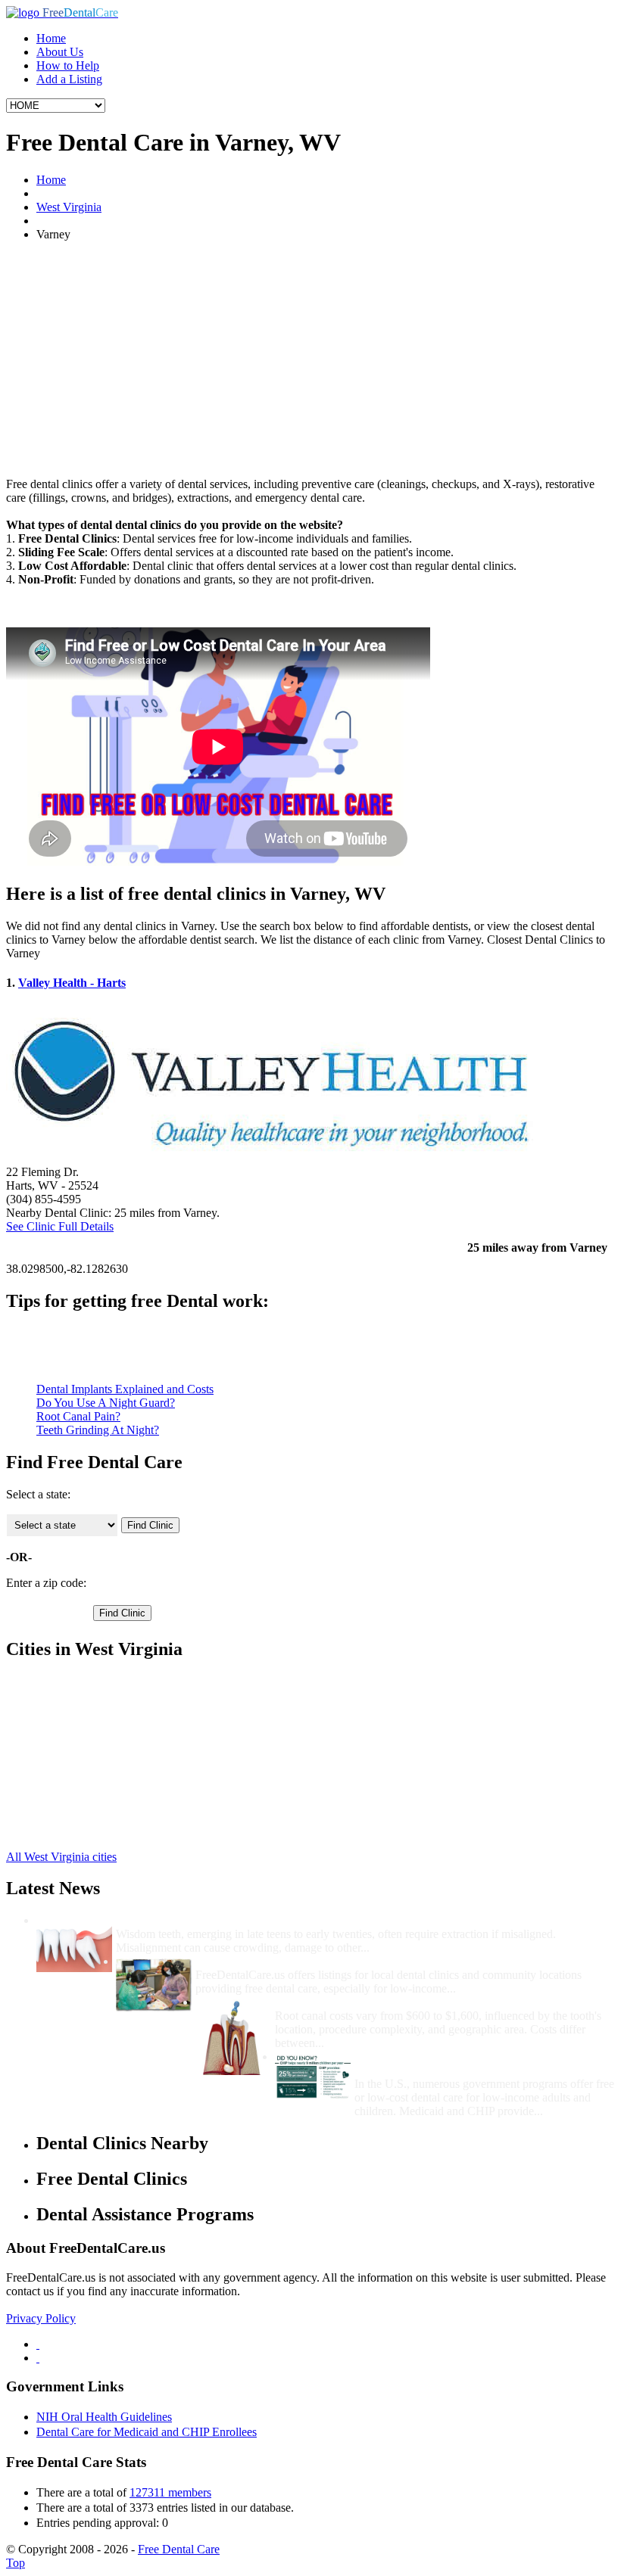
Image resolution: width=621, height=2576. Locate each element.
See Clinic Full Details (60, 1226)
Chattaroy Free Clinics (90, 1790)
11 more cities (69, 1831)
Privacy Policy (41, 2318)
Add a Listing (69, 79)
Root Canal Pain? (78, 1416)
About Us (60, 52)
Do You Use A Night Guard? (106, 1403)
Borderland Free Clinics (94, 1763)
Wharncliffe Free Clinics (95, 1749)
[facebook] (38, 2344)
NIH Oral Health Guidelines (104, 2417)
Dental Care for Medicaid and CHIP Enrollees (147, 2432)
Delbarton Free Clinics (90, 1804)
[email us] (38, 2358)
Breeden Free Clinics (87, 1776)
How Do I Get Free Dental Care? (280, 1961)
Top (16, 2563)
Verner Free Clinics (83, 1736)
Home (51, 38)
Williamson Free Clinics (94, 1681)
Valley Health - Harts (72, 983)
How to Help (68, 65)
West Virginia (69, 207)
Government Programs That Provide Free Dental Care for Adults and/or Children (481, 2063)
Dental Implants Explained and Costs (125, 1389)
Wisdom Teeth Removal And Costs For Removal (240, 1920)
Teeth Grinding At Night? (98, 1430)
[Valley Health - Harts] (271, 1158)
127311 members (170, 2492)
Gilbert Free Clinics (83, 1722)
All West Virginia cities (61, 1857)
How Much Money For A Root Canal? (373, 2002)
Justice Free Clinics (83, 1695)
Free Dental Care (179, 2549)
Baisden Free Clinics (86, 1708)
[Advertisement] (310, 359)
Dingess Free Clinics (86, 1817)
